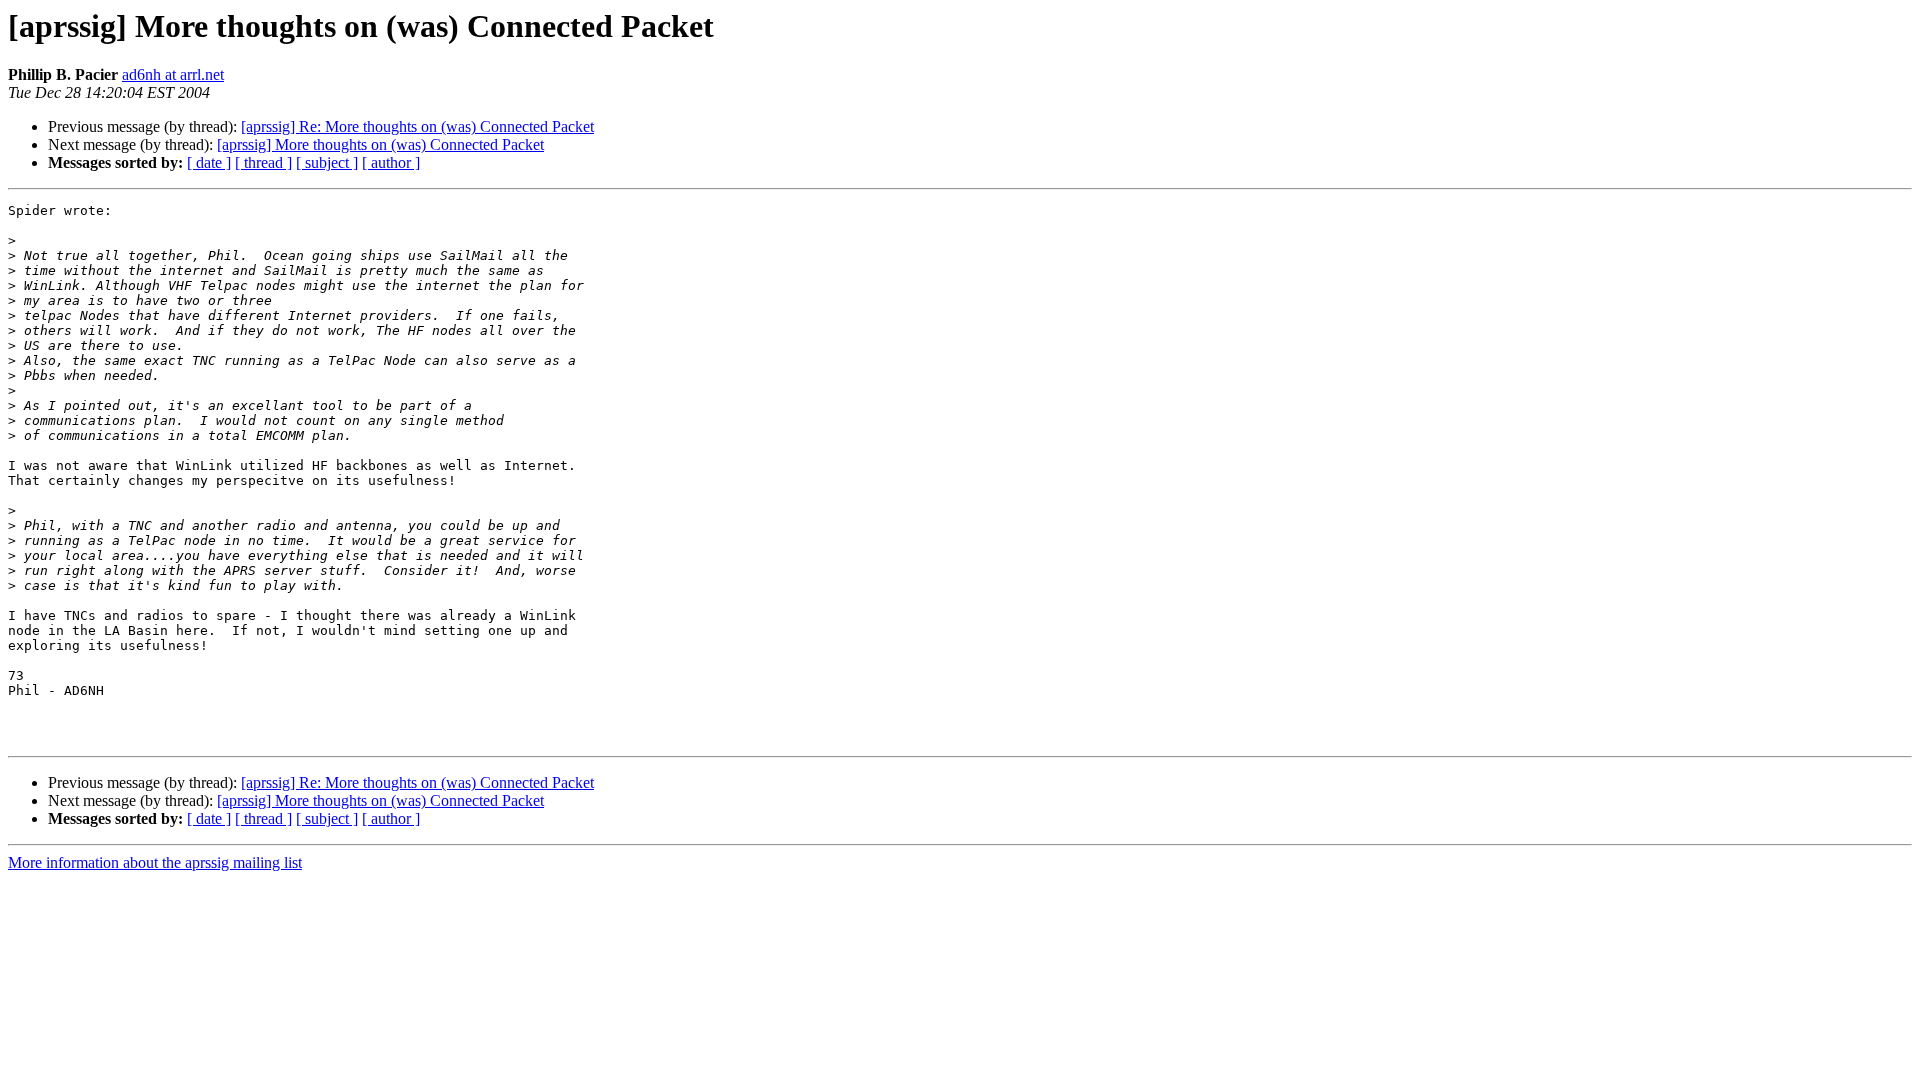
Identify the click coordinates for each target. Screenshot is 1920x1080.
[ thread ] (263, 162)
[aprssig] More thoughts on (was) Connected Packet (380, 144)
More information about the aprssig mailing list (155, 862)
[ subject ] (327, 162)
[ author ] (391, 162)
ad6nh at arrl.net (173, 74)
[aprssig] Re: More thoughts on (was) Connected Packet (417, 126)
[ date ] (209, 162)
